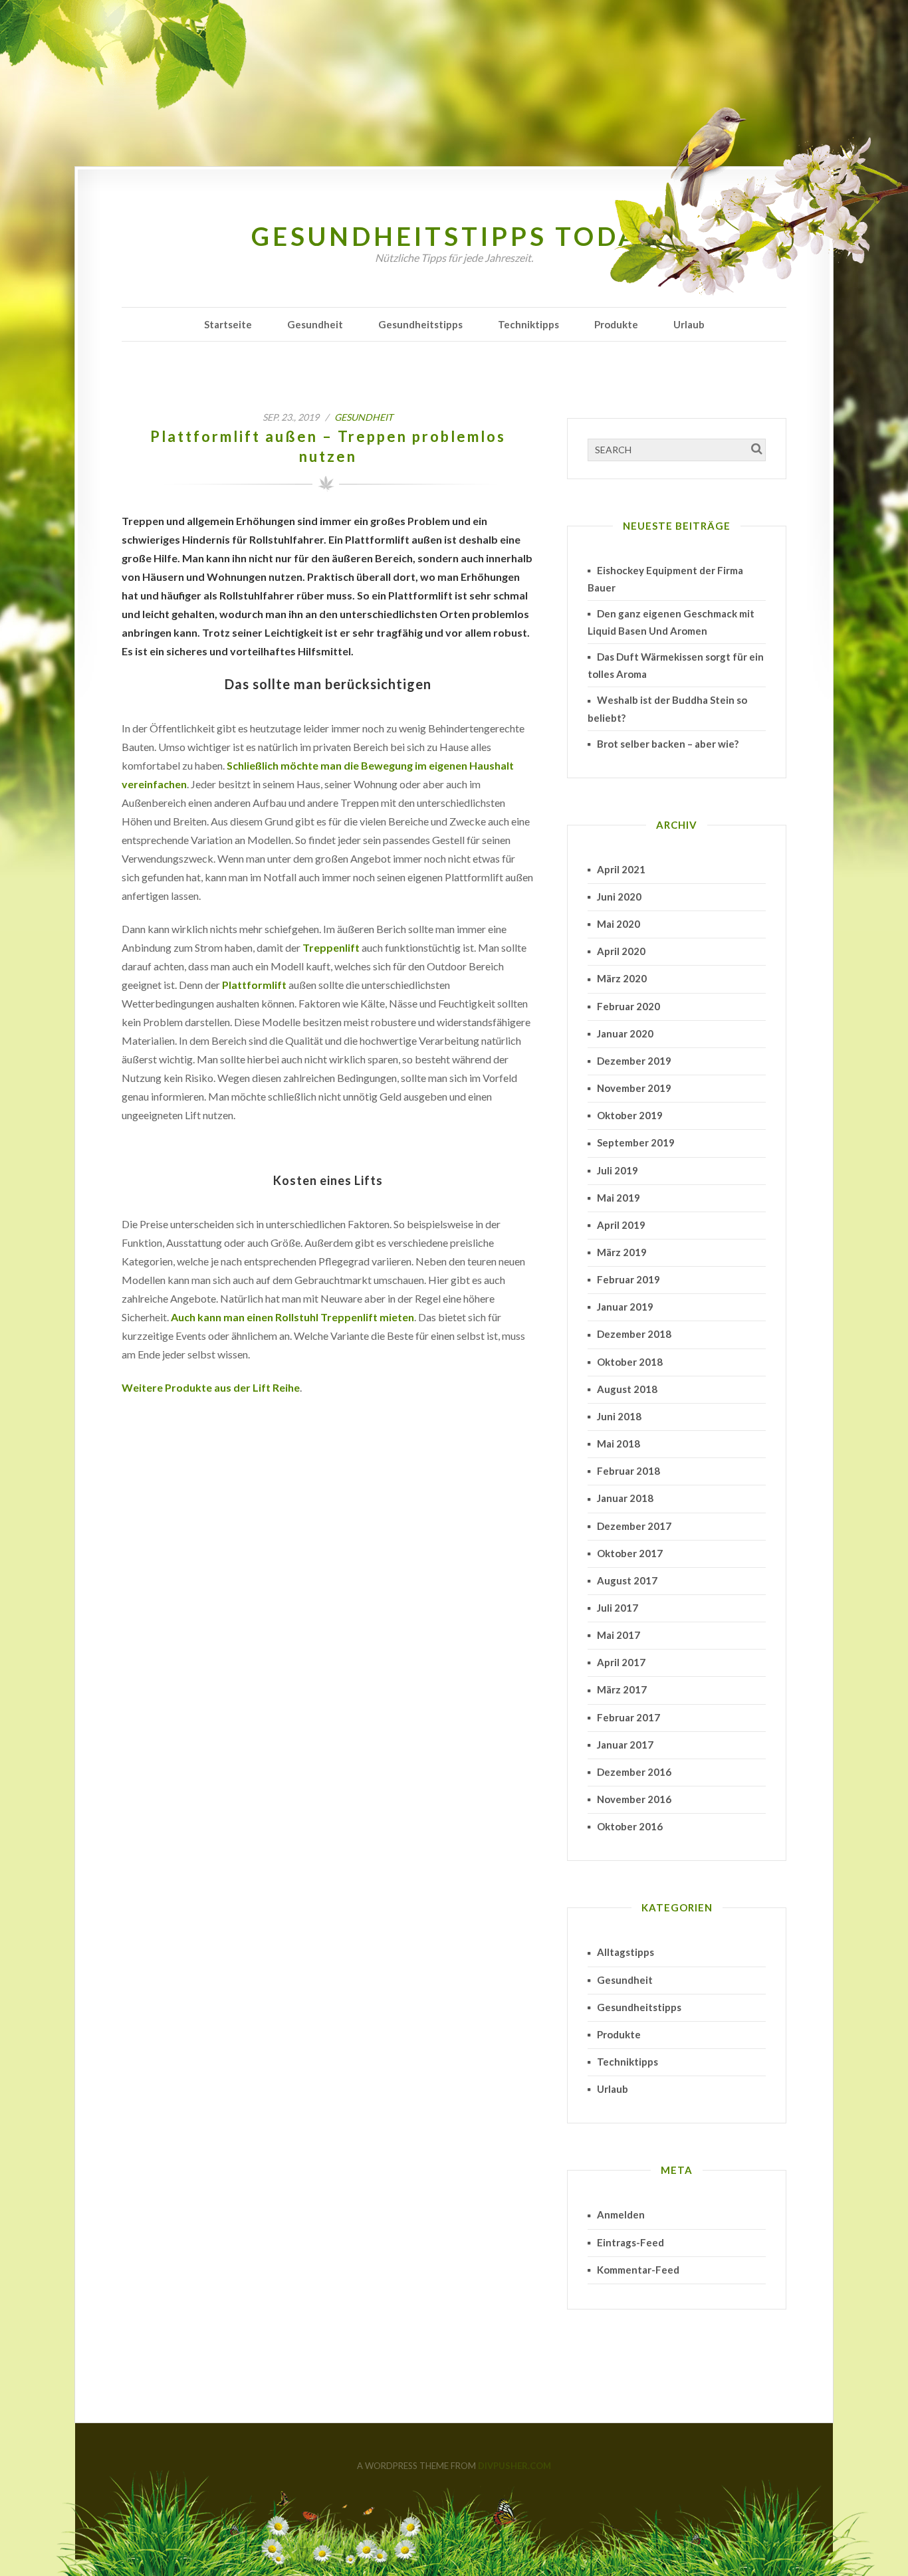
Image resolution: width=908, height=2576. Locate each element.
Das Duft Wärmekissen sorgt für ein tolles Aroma (676, 665)
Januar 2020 (625, 1033)
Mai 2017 (619, 1635)
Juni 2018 (619, 1416)
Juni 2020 (619, 897)
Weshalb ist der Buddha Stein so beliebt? (667, 708)
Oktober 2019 (630, 1115)
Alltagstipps (625, 1952)
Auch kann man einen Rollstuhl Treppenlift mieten (292, 1317)
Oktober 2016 (630, 1826)
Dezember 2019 (634, 1061)
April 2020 (621, 951)
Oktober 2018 (630, 1362)
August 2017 (627, 1580)
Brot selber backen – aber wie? (668, 744)
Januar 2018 (625, 1498)
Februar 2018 (628, 1471)
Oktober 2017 (630, 1553)
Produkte (616, 324)
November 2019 (634, 1088)
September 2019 (636, 1142)
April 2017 (621, 1662)
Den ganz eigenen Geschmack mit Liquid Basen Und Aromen (671, 622)
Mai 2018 (619, 1444)
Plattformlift (254, 985)
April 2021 (621, 869)
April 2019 (621, 1225)
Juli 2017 (618, 1608)
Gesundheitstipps (420, 324)
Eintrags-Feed (630, 2242)
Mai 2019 (619, 1198)
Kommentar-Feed (638, 2270)
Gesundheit (315, 324)
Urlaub (689, 324)
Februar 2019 (628, 1279)
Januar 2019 (625, 1307)
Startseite (228, 324)
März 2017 (622, 1689)
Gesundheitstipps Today (454, 236)
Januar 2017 (625, 1745)
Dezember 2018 (634, 1334)
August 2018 (627, 1389)
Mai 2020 (619, 924)
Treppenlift (331, 947)
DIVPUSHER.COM (514, 2466)
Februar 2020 (628, 1006)
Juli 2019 (618, 1170)
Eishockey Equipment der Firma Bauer (665, 579)
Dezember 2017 (634, 1526)
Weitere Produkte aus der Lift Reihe (211, 1387)
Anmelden (621, 2214)
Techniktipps (528, 324)
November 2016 (634, 1799)
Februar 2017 (628, 1717)
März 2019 (622, 1252)
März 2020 (622, 978)
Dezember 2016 (634, 1772)
